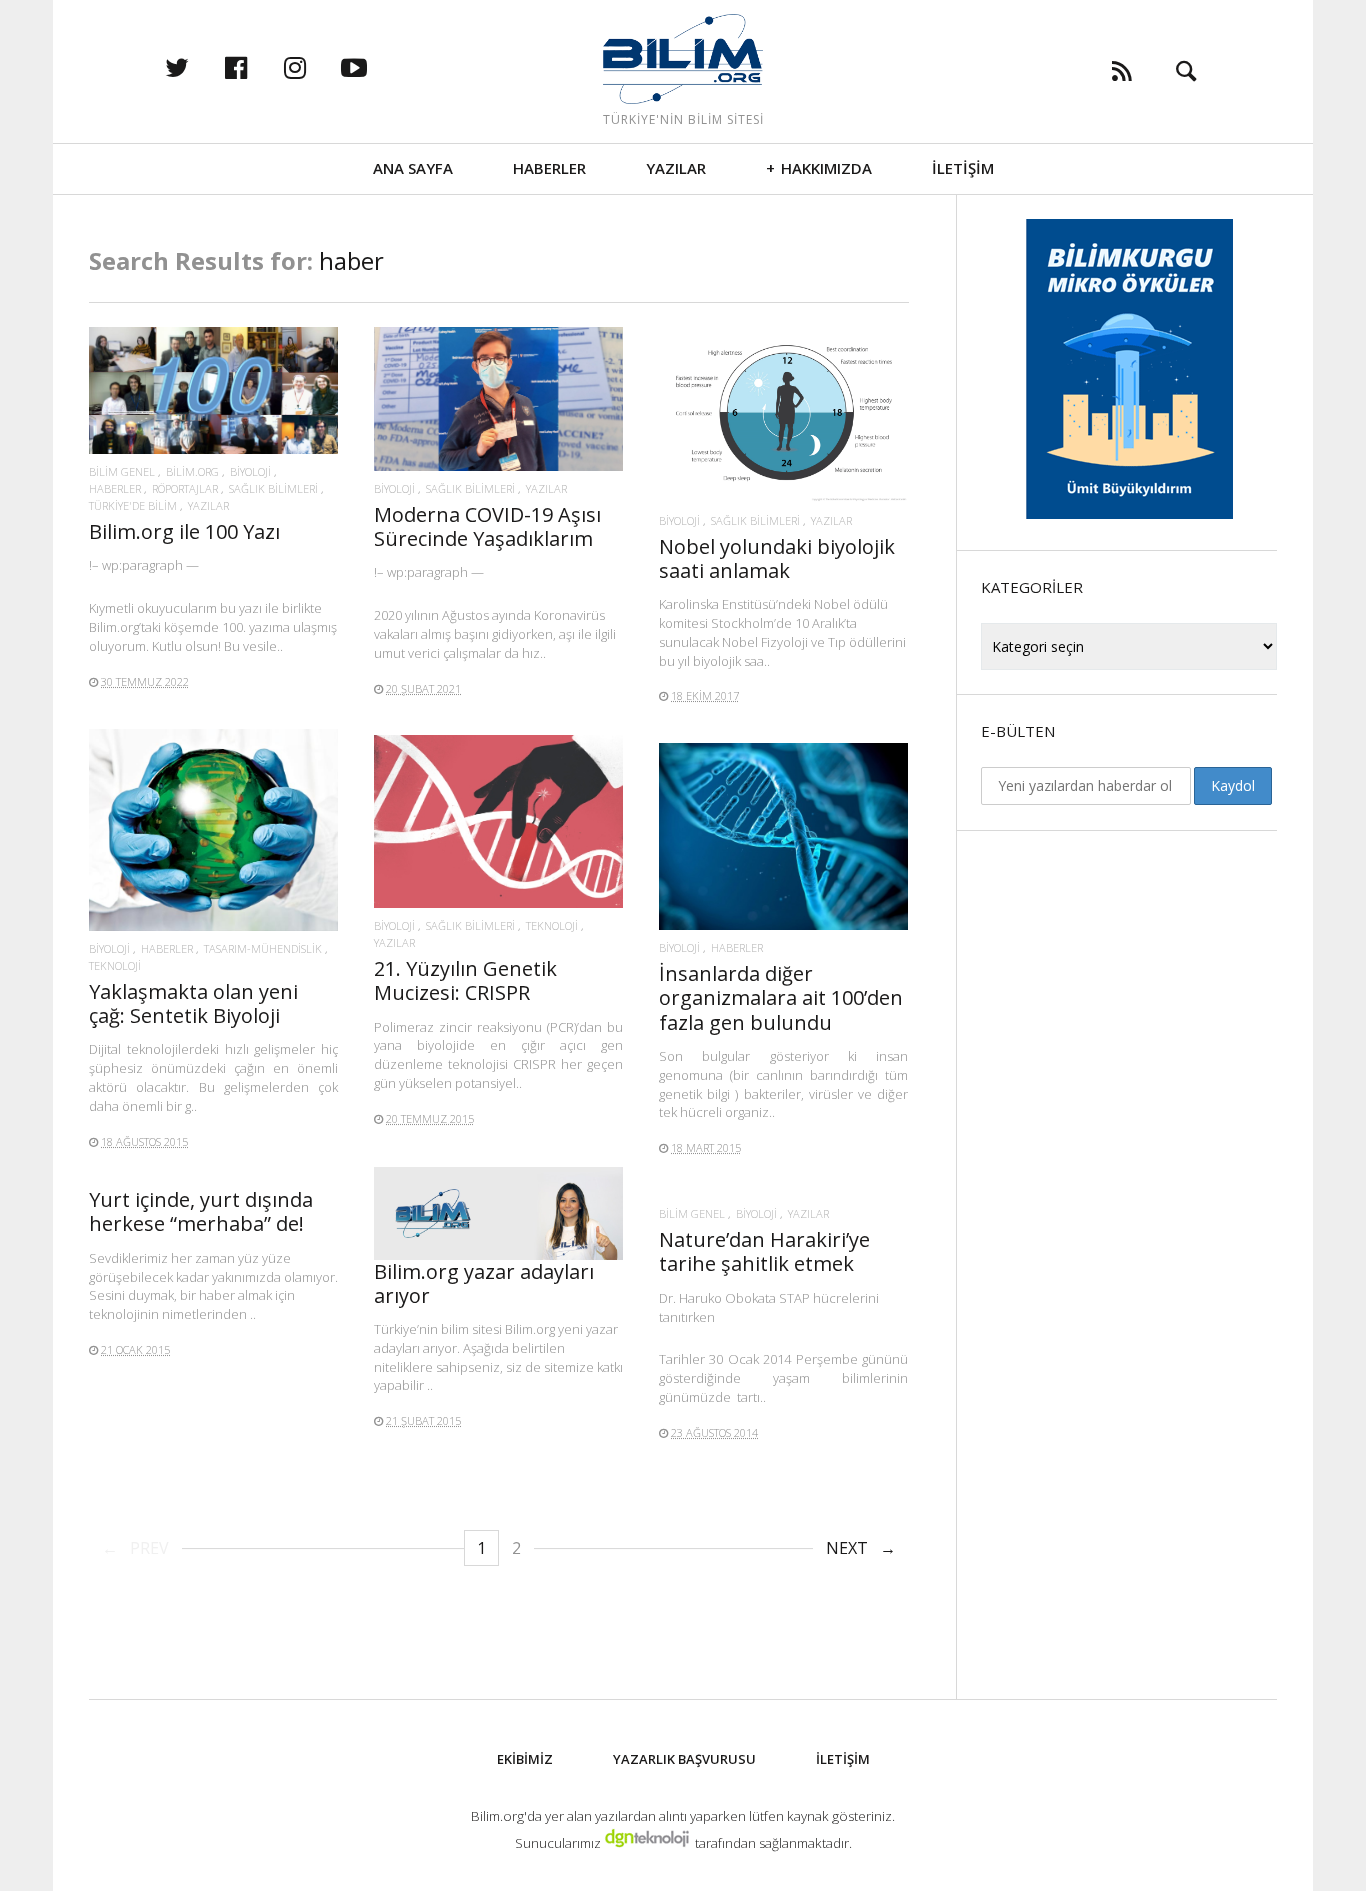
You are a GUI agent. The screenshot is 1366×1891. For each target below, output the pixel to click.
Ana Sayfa (413, 168)
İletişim (963, 168)
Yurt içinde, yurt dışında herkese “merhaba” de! (201, 1211)
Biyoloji (250, 471)
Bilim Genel (122, 471)
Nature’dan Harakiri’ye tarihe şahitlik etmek (764, 1251)
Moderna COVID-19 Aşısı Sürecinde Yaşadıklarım (487, 526)
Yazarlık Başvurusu (684, 1759)
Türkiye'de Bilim (133, 505)
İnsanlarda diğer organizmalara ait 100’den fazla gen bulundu (781, 997)
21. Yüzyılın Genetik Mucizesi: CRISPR (465, 980)
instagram (316, 67)
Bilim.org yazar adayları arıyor (484, 1283)
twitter (198, 67)
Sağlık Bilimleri (273, 488)
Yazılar (676, 168)
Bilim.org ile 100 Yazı (184, 531)
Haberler (549, 168)
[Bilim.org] (683, 59)
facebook (257, 67)
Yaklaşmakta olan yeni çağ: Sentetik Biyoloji (193, 1003)
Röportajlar (185, 488)
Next (847, 1548)
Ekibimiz (525, 1759)
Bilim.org (192, 471)
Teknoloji (115, 965)
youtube (375, 67)
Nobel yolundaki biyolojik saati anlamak (777, 558)
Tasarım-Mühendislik (263, 948)
